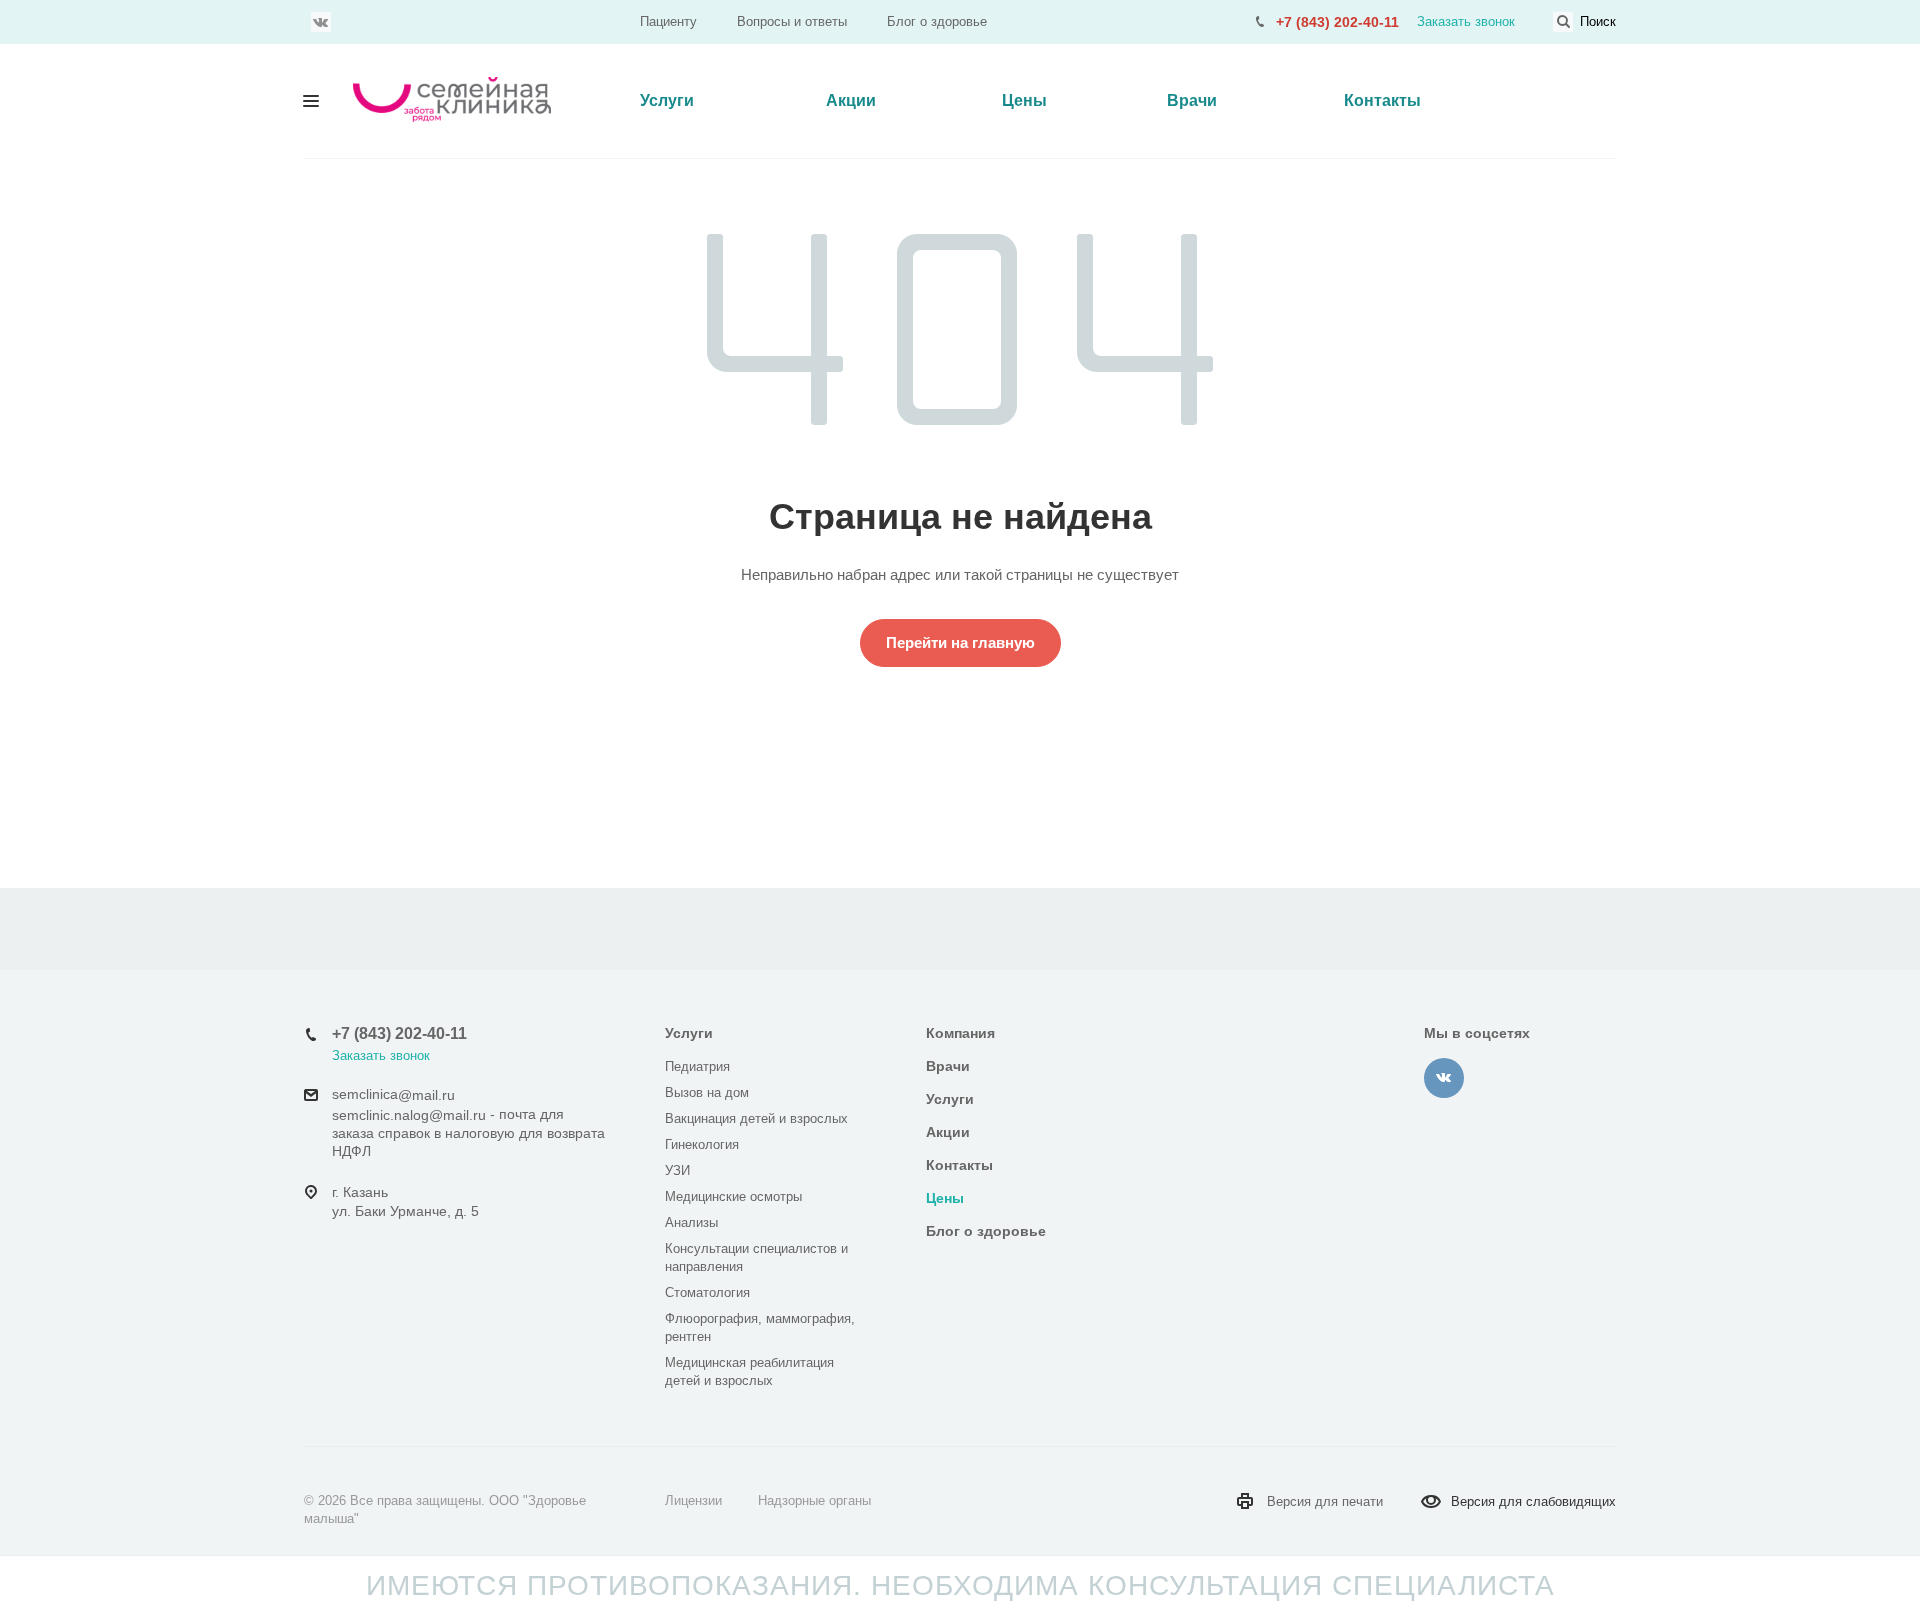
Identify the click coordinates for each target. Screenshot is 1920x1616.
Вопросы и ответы (792, 21)
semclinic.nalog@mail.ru (409, 1115)
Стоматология (707, 1292)
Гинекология (702, 1144)
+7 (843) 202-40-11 (1337, 22)
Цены (1024, 100)
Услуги (667, 100)
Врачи (1192, 100)
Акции (851, 100)
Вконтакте (321, 22)
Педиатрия (697, 1066)
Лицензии (693, 1500)
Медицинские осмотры (733, 1196)
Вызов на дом (707, 1092)
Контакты (1382, 100)
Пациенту (668, 21)
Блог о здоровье (937, 21)
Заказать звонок (1466, 21)
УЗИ (677, 1170)
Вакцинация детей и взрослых (756, 1118)
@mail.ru (426, 1095)
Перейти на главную (960, 642)
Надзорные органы (814, 1500)
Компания (960, 1033)
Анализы (691, 1222)
